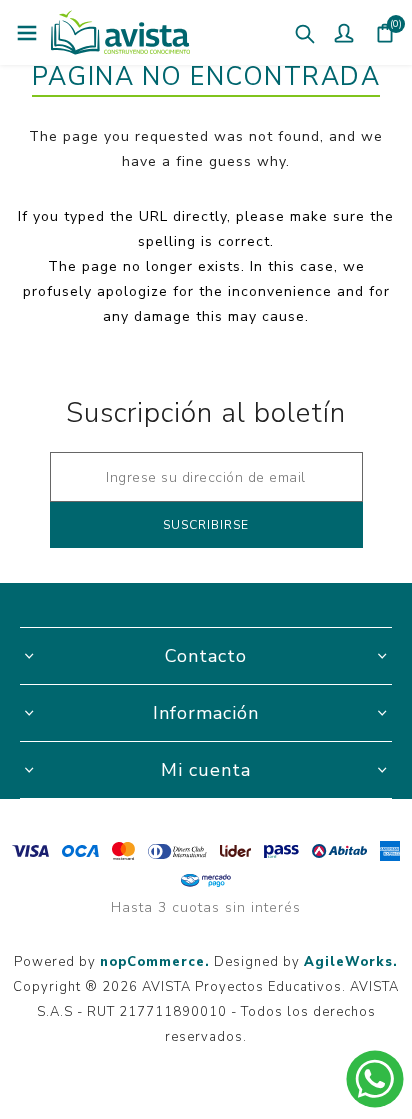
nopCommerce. (155, 962)
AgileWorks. (351, 962)
